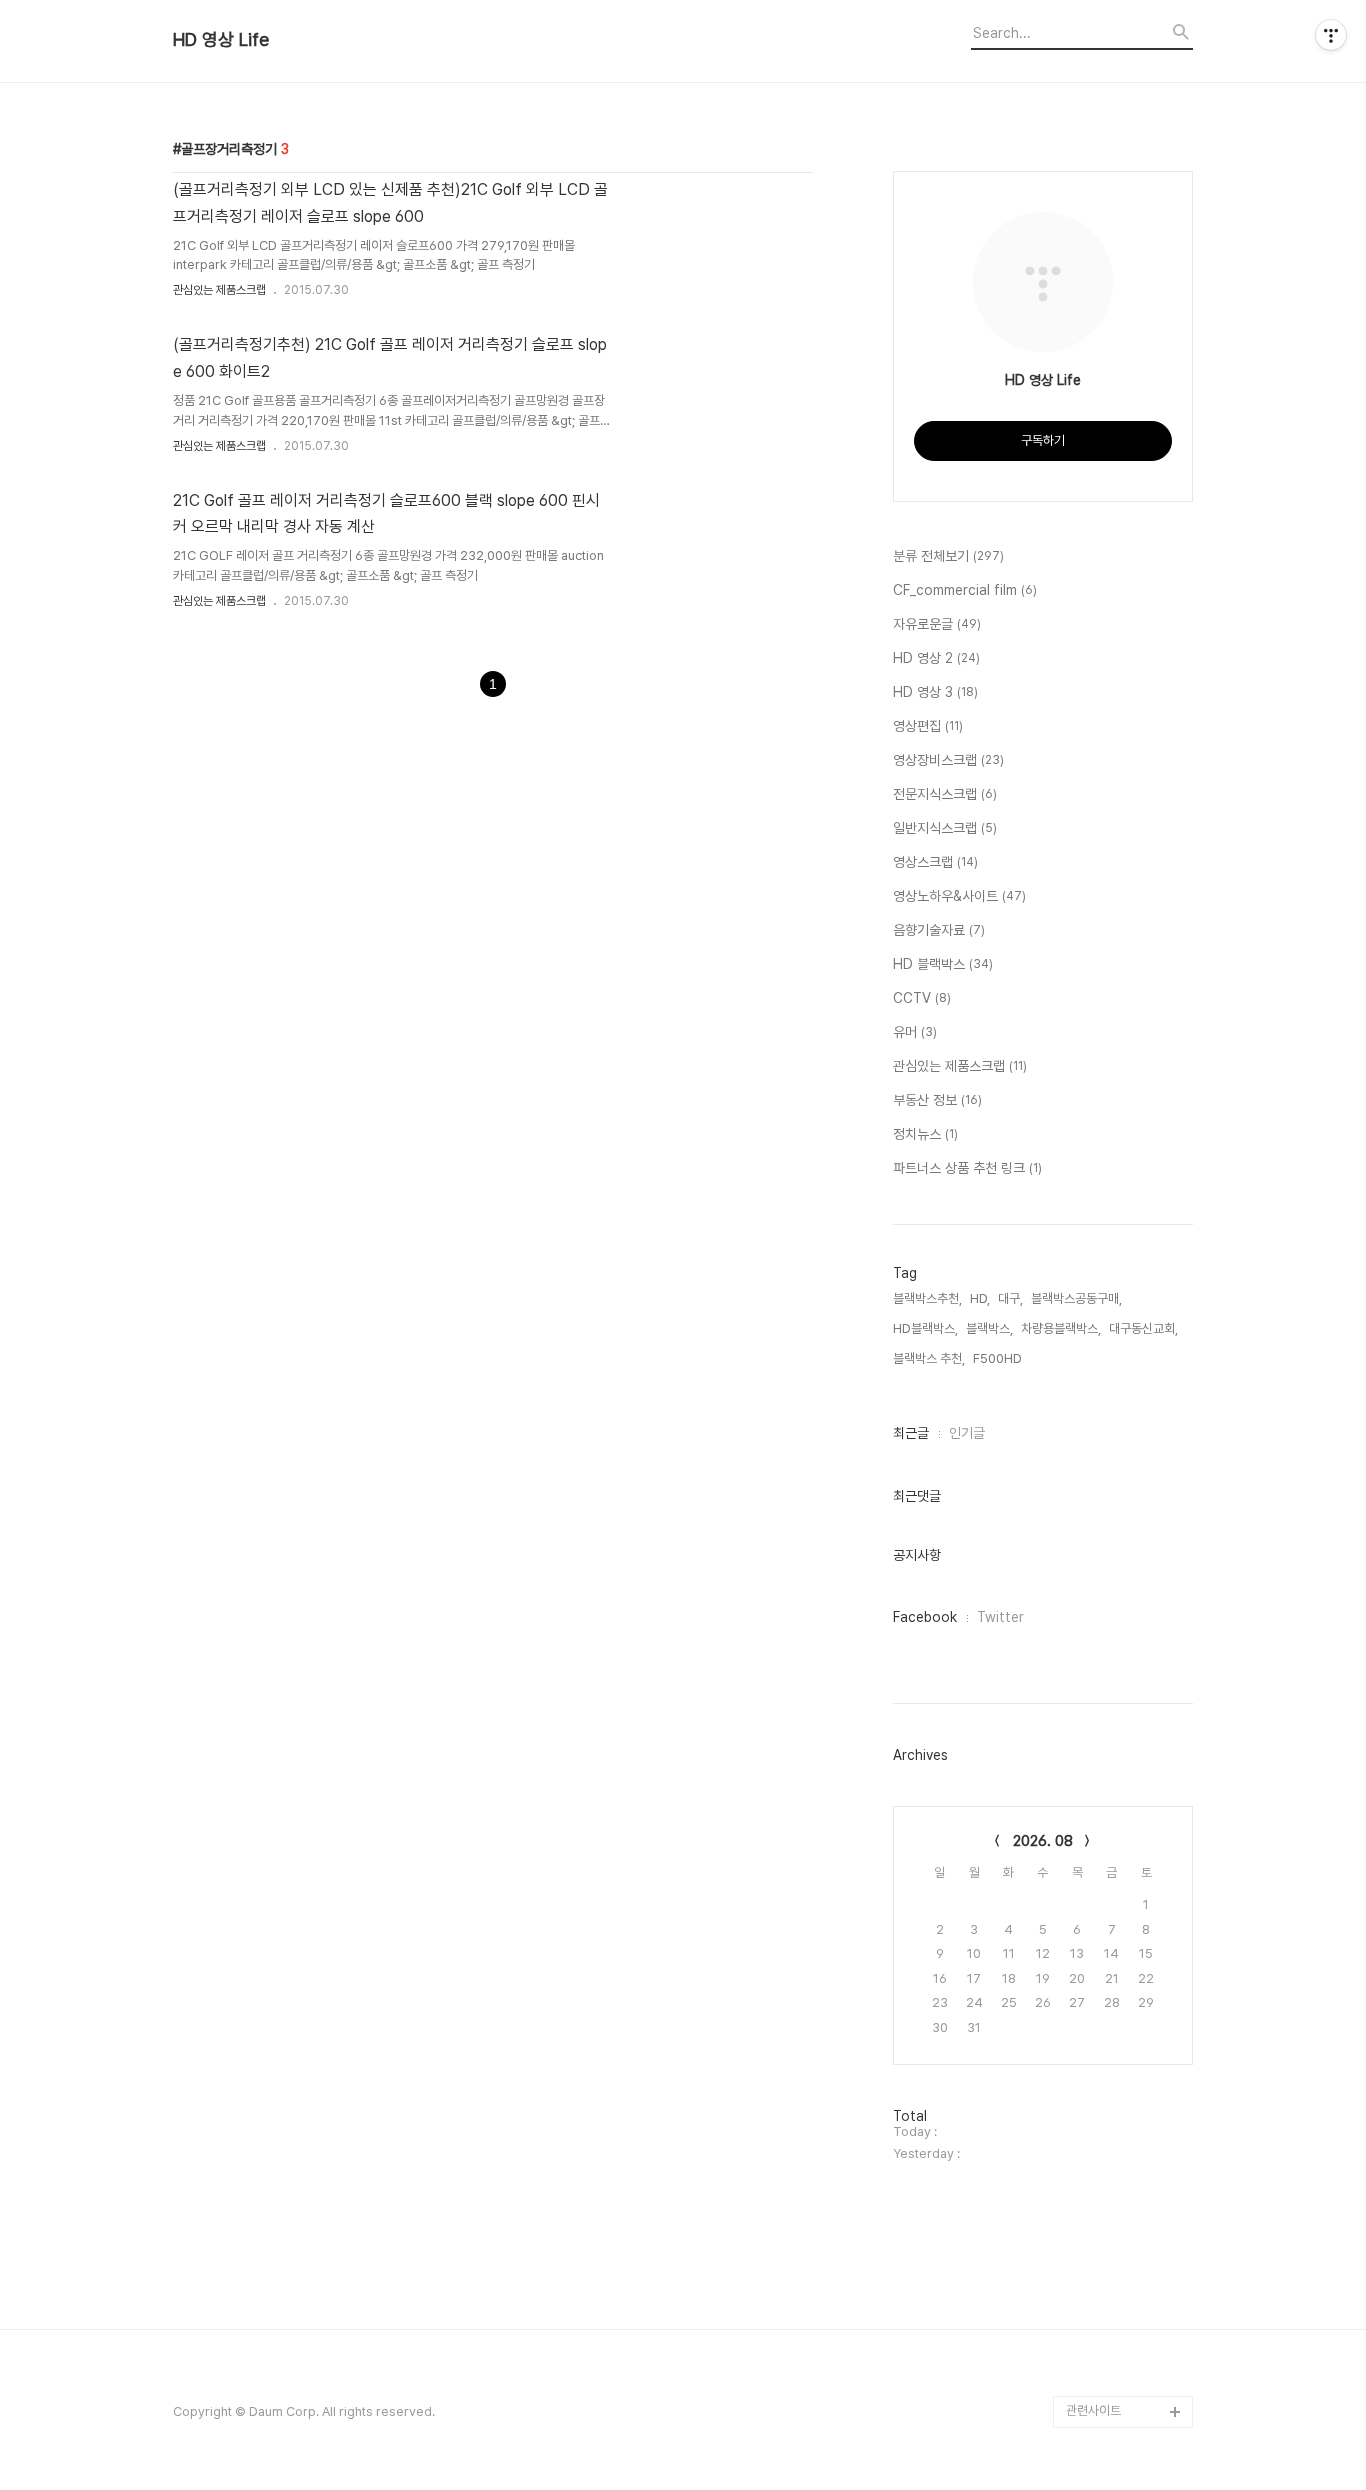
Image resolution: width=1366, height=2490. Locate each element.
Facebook (925, 1617)
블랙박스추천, (927, 1298)
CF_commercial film (965, 590)
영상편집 (928, 726)
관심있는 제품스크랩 (219, 290)
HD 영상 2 (936, 658)
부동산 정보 (937, 1100)
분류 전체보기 (948, 556)
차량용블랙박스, (1061, 1328)
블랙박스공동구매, (1076, 1298)
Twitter (1000, 1617)
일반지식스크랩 (945, 828)
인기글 (967, 1433)
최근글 (911, 1433)
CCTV (922, 998)
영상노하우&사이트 (959, 896)
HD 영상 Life (221, 40)
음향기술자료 (939, 930)
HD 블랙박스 (943, 964)
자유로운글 (937, 624)
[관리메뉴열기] (1331, 35)
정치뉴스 (925, 1134)
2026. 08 (1043, 1841)
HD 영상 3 (935, 692)
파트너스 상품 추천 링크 (967, 1168)
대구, (1010, 1298)
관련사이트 (1093, 2410)
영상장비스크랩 (948, 760)
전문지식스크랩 (945, 794)
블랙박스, (989, 1328)
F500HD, (998, 1358)
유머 (915, 1032)
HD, (980, 1298)
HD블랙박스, (925, 1328)
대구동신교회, (1143, 1328)
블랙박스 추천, (929, 1358)
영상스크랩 (935, 862)
